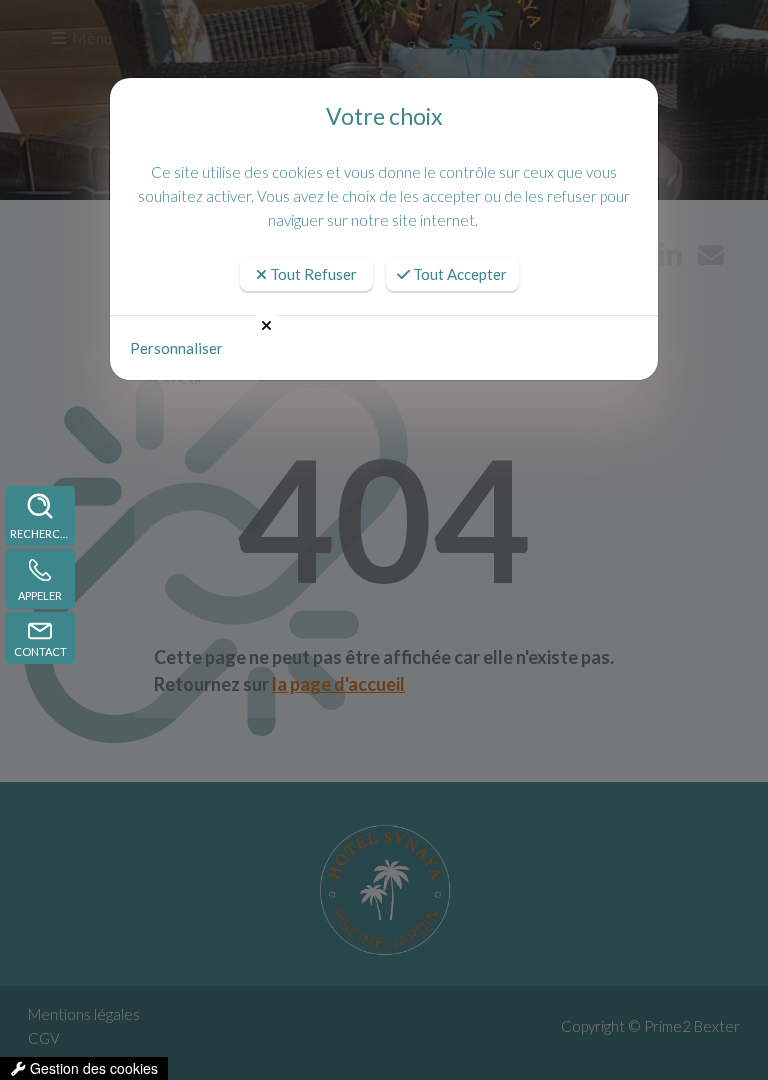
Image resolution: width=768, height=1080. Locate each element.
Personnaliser (176, 348)
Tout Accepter (458, 274)
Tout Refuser (312, 274)
